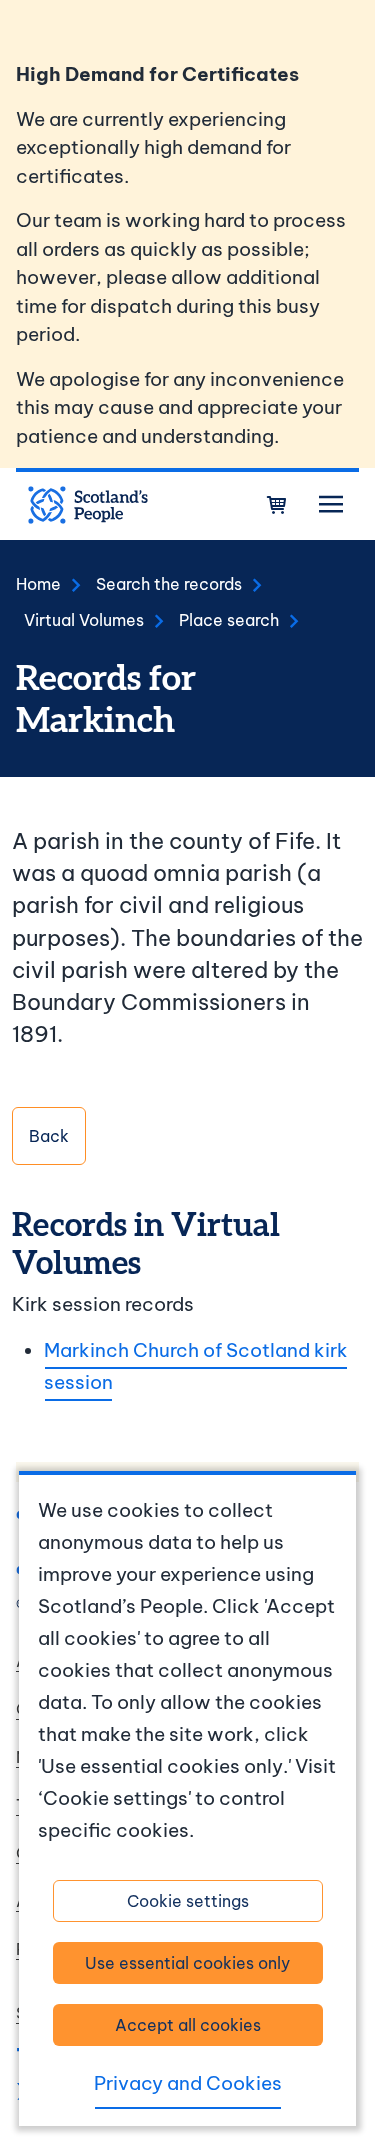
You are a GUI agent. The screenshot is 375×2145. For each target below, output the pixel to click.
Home (38, 584)
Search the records (169, 584)
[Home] (88, 505)
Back (49, 1136)
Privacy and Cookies (188, 2083)
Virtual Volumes (84, 620)
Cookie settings (188, 1901)
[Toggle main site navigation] (331, 505)
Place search (229, 620)
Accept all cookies (188, 2025)
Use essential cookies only (187, 1963)
